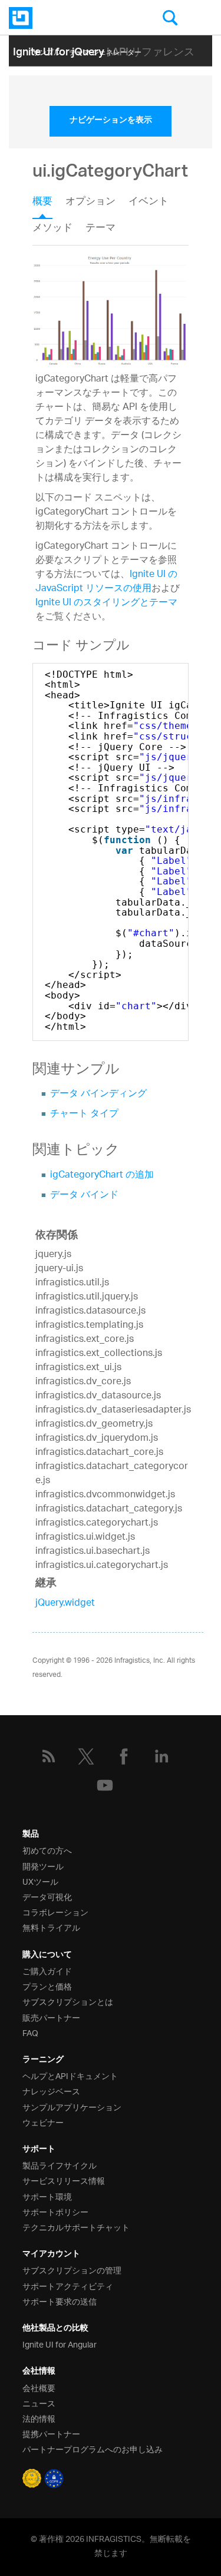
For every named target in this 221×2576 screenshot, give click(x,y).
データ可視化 (47, 1896)
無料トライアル (51, 1927)
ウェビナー (43, 2122)
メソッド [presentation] (52, 228)
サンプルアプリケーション (72, 2106)
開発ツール (43, 1866)
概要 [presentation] (42, 203)
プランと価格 (47, 1986)
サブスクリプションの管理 (72, 2270)
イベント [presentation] (149, 203)
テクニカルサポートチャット (76, 2227)
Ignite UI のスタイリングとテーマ (106, 603)
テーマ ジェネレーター (105, 50)
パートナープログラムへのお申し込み (93, 2449)
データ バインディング (98, 1094)
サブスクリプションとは (68, 2001)
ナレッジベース (51, 2091)
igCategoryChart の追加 (102, 1176)
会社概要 (39, 2387)
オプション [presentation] (90, 203)
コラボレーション (55, 1912)
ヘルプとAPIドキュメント (70, 2075)
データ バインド (84, 1196)
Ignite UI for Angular (60, 2344)
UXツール (40, 1881)
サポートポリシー (55, 2211)
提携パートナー (51, 2433)
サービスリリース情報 (64, 2180)
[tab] (49, 205)
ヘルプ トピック (125, 68)
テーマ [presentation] (100, 228)
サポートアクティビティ (68, 2285)
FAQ (30, 2032)
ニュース (39, 2403)
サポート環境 (47, 2196)
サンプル (47, 50)
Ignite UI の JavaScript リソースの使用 (106, 582)
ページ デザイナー (62, 68)
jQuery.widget (65, 1604)
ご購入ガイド (47, 1970)
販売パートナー (51, 2017)
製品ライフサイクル (60, 2165)
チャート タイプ (84, 1114)
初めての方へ (47, 1850)
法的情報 (39, 2418)
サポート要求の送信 (60, 2301)
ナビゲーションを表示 (111, 121)
